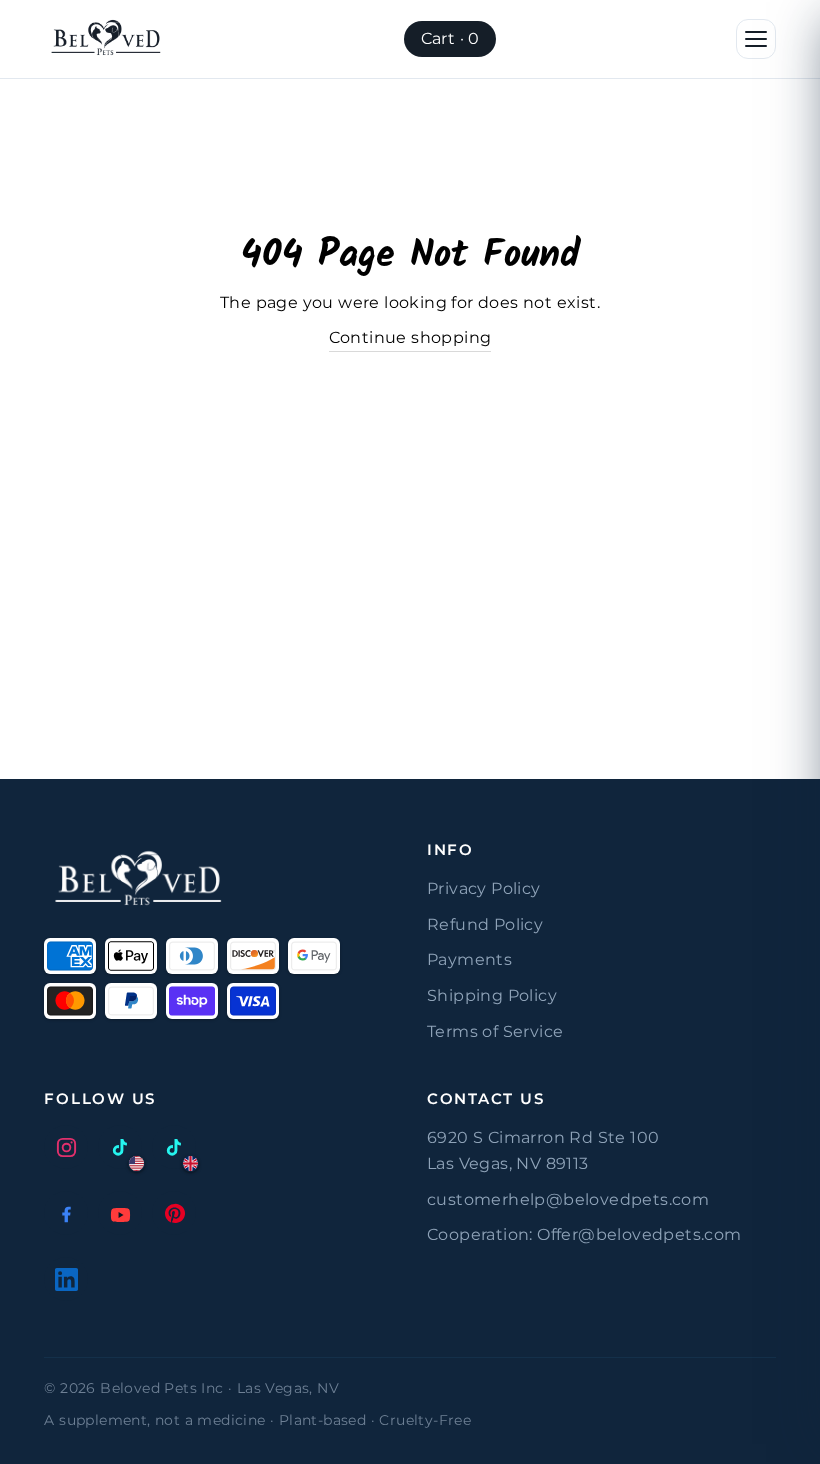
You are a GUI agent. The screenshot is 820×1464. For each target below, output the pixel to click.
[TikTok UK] (174, 1147)
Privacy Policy (484, 888)
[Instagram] (66, 1147)
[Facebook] (66, 1213)
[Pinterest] (174, 1213)
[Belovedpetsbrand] (106, 39)
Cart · (450, 38)
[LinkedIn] (66, 1279)
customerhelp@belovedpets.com (568, 1199)
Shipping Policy (492, 995)
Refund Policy (485, 924)
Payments (469, 959)
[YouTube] (120, 1213)
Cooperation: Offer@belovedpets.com (584, 1234)
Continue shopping (410, 337)
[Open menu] (756, 39)
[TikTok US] (120, 1147)
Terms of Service (495, 1031)
